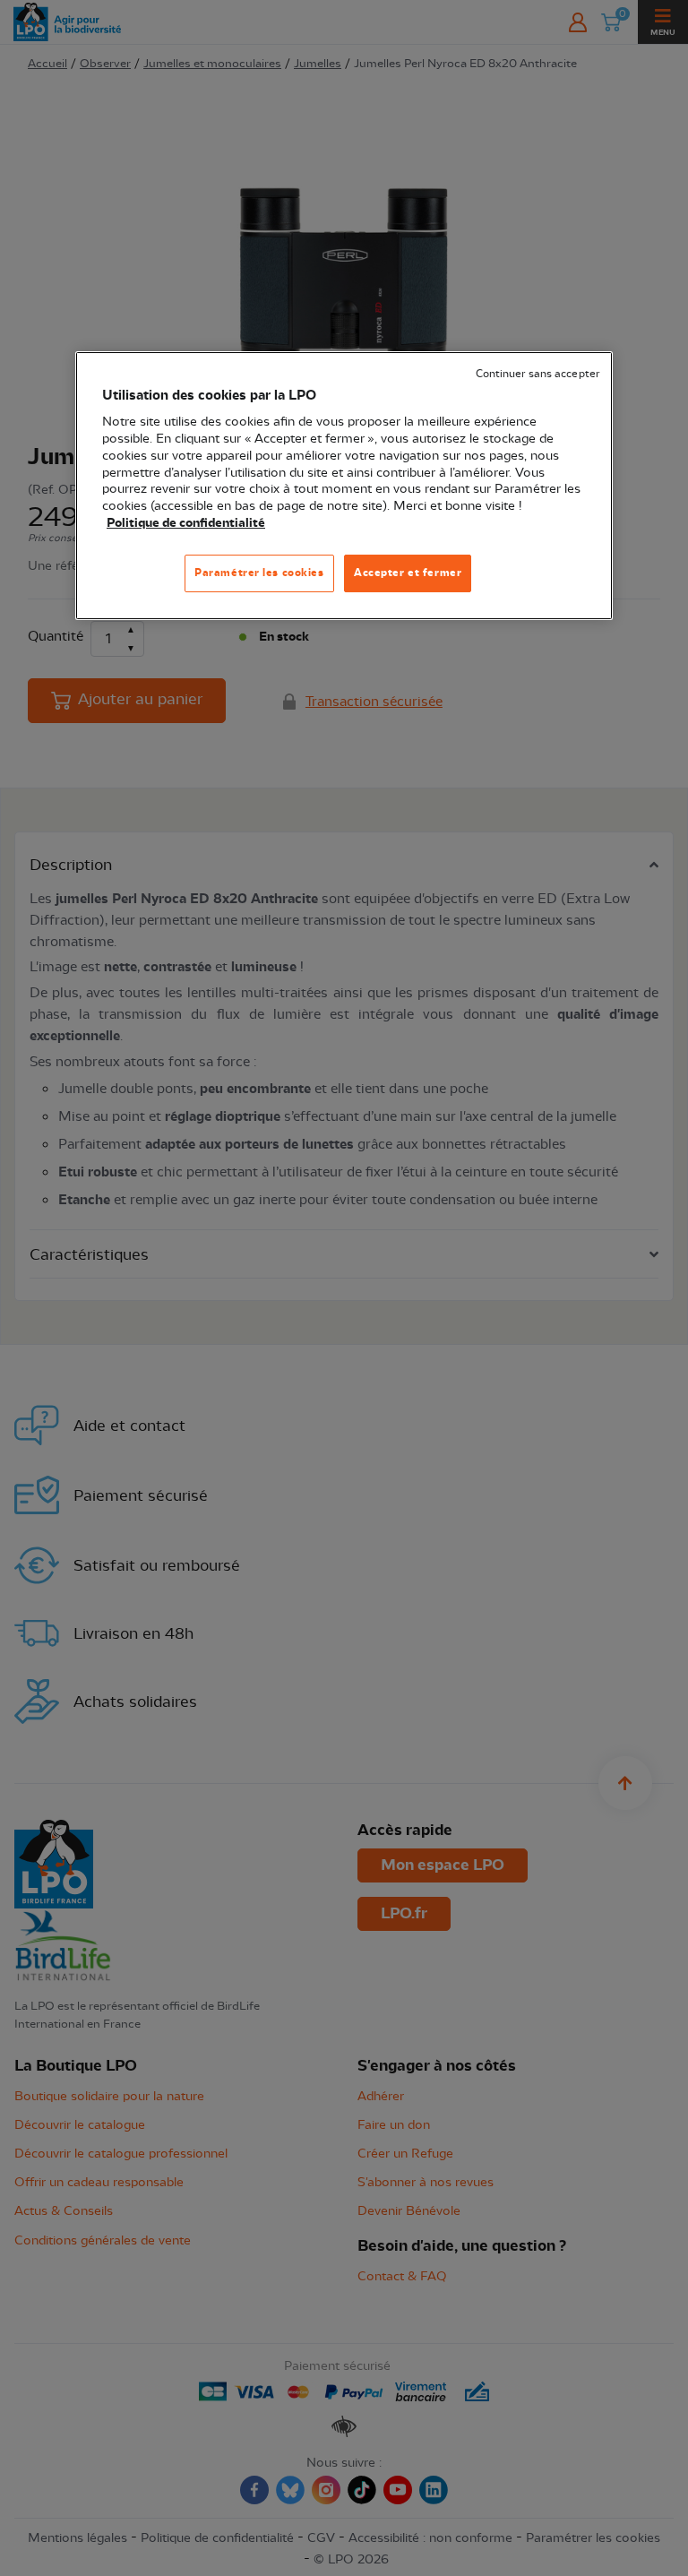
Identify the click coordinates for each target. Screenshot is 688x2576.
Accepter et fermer (408, 573)
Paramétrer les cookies (259, 573)
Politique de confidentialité (186, 523)
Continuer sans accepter (537, 374)
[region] (344, 486)
